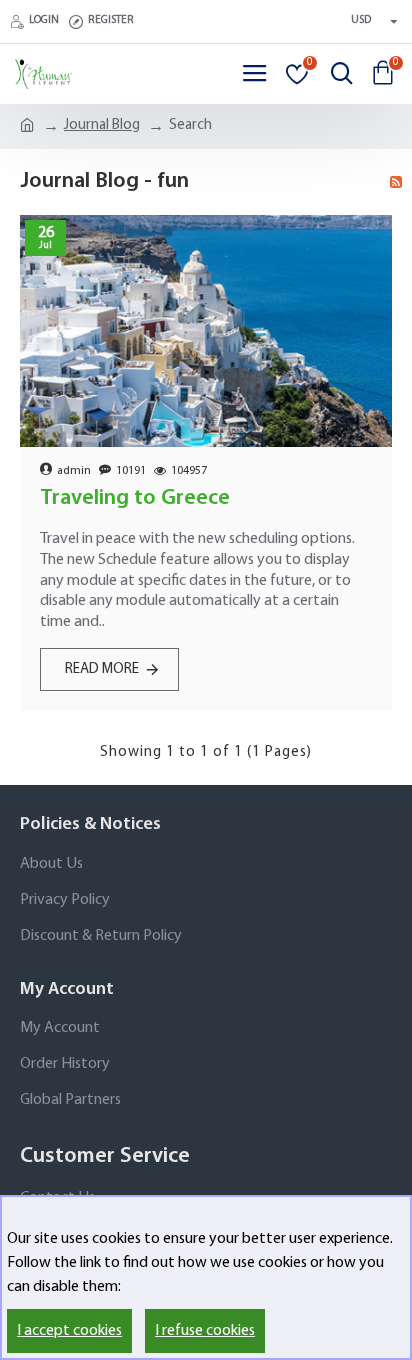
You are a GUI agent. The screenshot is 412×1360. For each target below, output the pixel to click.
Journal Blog (102, 125)
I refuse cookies (205, 1331)
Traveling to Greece (135, 498)
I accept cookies (69, 1331)
